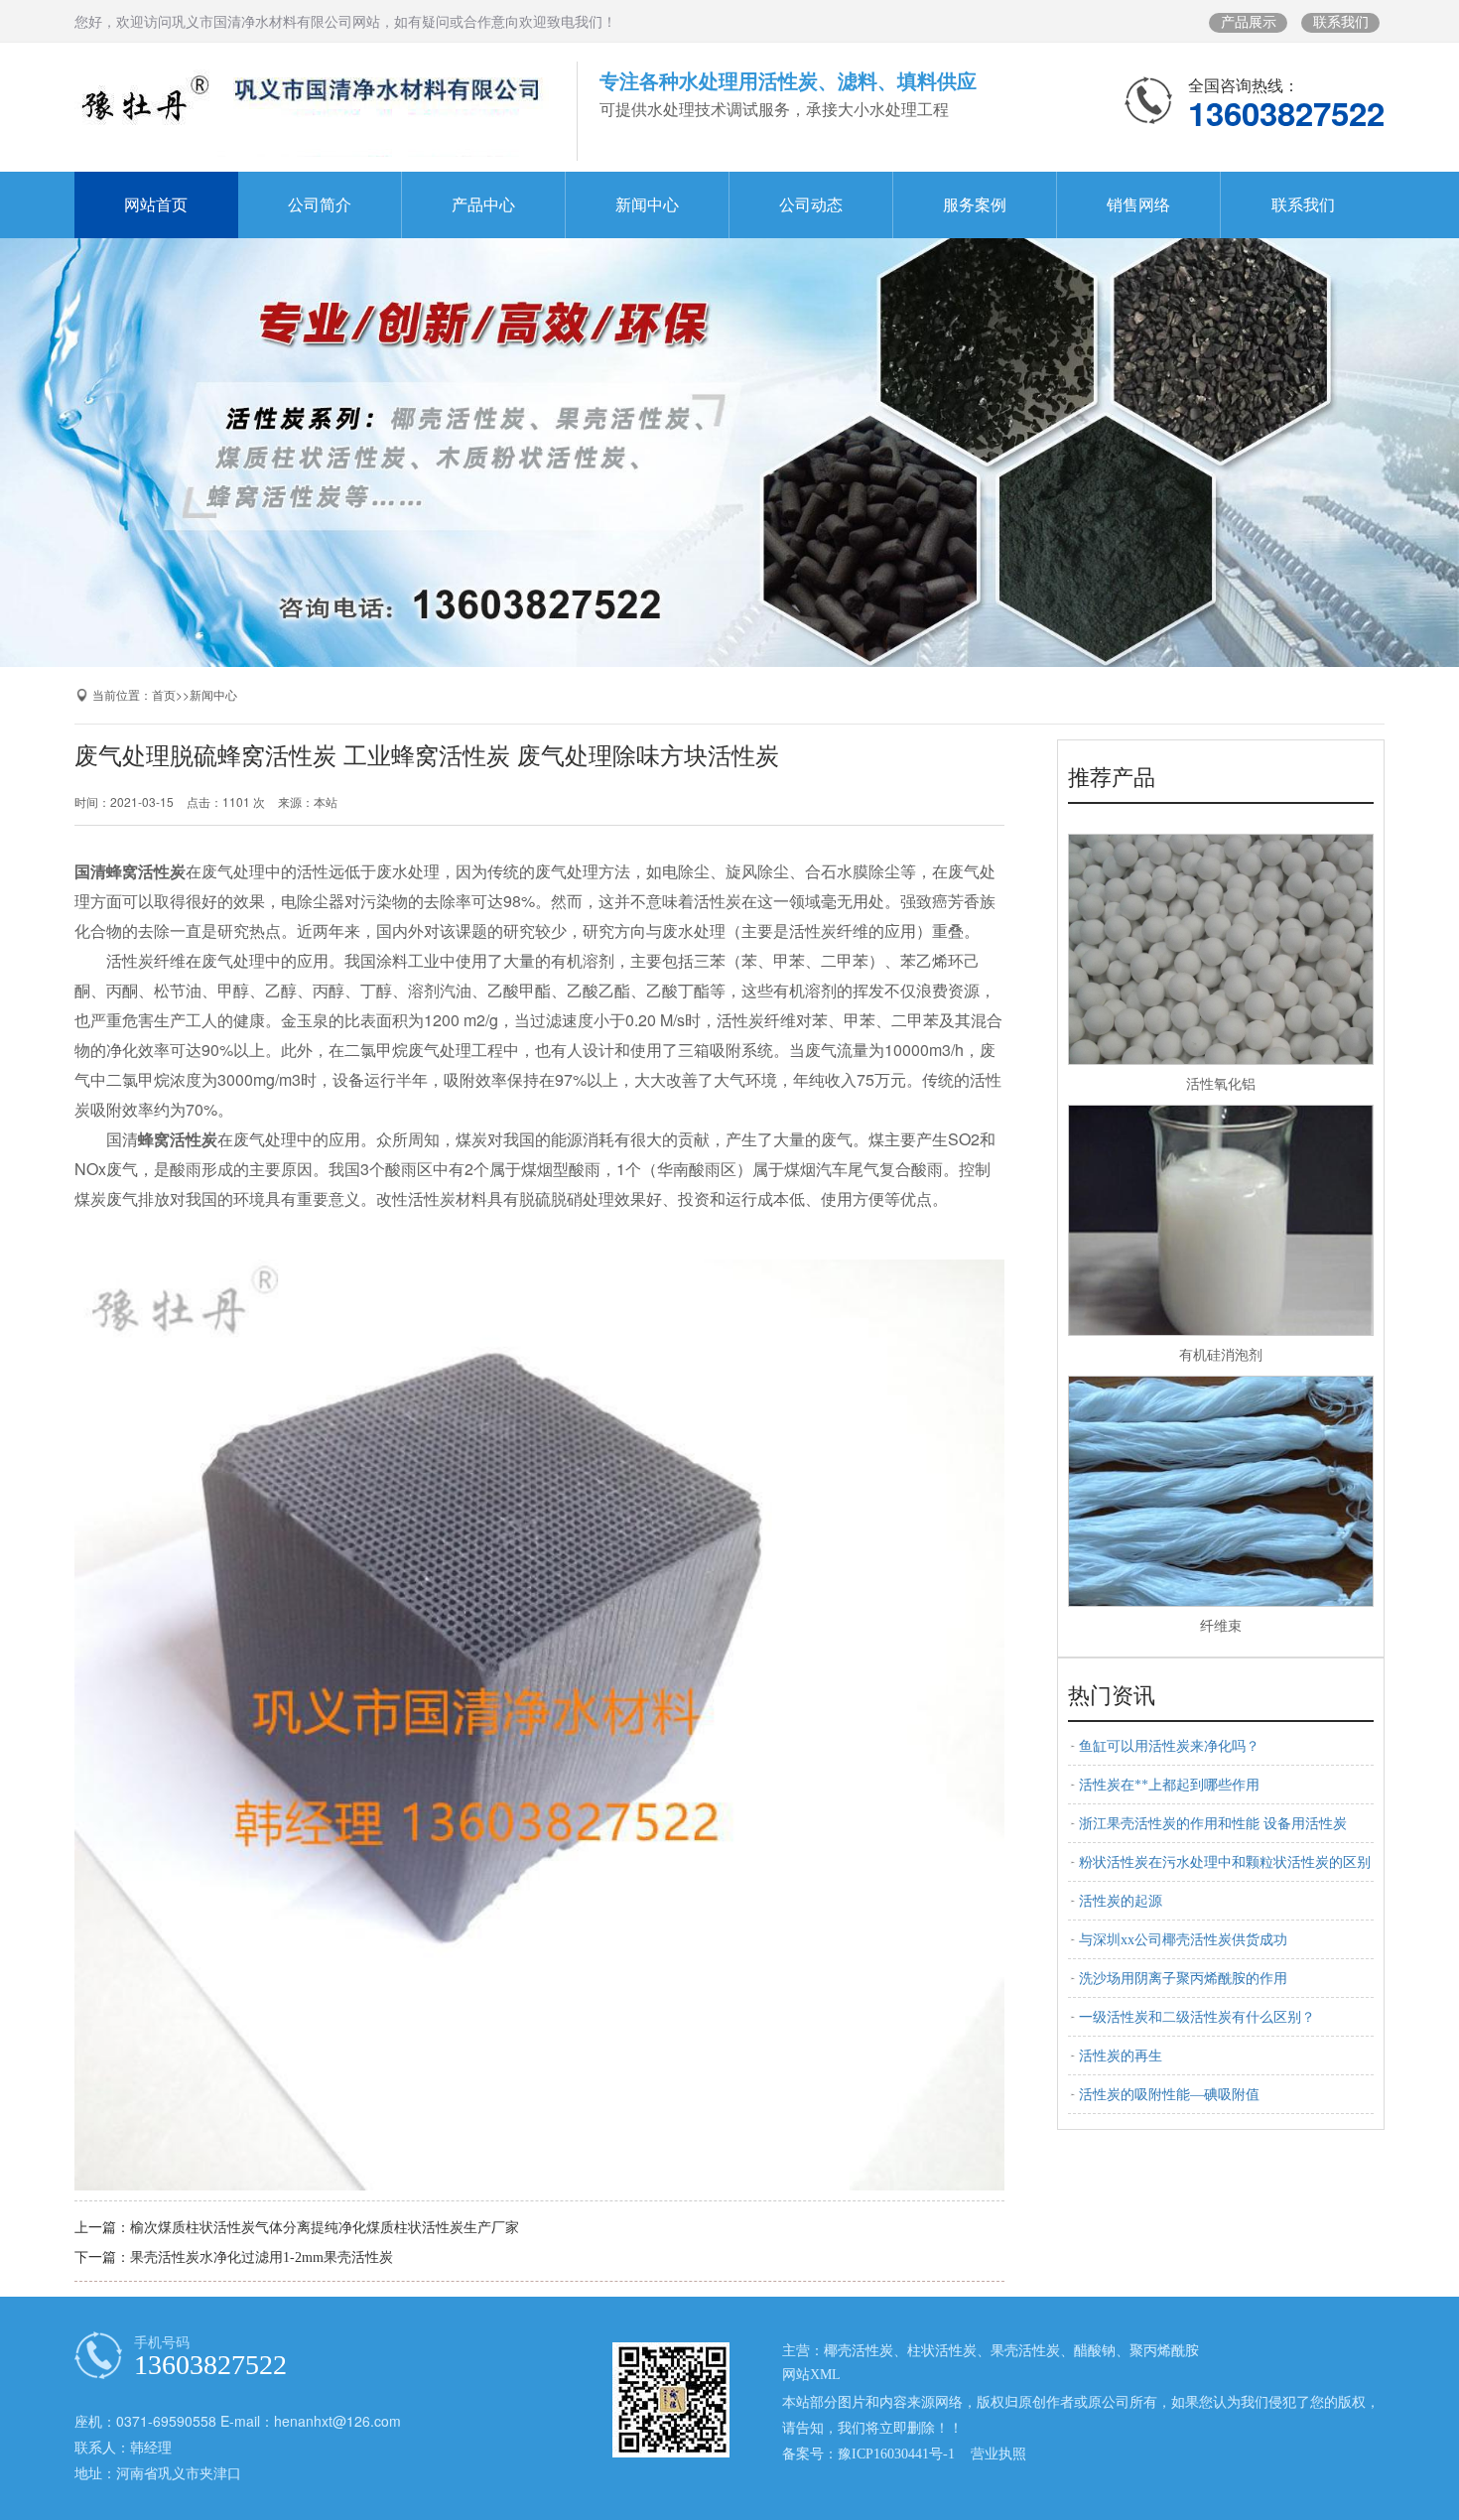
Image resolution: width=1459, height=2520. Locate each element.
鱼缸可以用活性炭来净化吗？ (1169, 1746)
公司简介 (320, 205)
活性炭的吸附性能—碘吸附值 (1169, 2095)
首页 (164, 696)
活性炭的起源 (1121, 1901)
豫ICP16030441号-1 (896, 2454)
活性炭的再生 (1121, 2056)
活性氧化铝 (1221, 1084)
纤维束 (1221, 1626)
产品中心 (483, 205)
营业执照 (998, 2454)
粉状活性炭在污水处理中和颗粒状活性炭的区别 (1225, 1862)
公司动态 (811, 205)
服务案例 (975, 205)
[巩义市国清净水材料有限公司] (312, 111)
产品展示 (1249, 22)
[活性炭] (729, 439)
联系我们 (1341, 22)
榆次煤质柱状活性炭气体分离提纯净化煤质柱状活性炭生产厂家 (325, 2228)
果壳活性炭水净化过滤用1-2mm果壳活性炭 (262, 2257)
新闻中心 (647, 205)
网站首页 (156, 205)
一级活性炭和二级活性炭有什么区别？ (1197, 2017)
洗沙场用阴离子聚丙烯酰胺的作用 (1183, 1979)
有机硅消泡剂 (1221, 1355)
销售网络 (1138, 205)
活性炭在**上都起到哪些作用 (1169, 1785)
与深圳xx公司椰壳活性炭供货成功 (1183, 1940)
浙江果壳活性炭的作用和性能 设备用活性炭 (1213, 1824)
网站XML (811, 2375)
